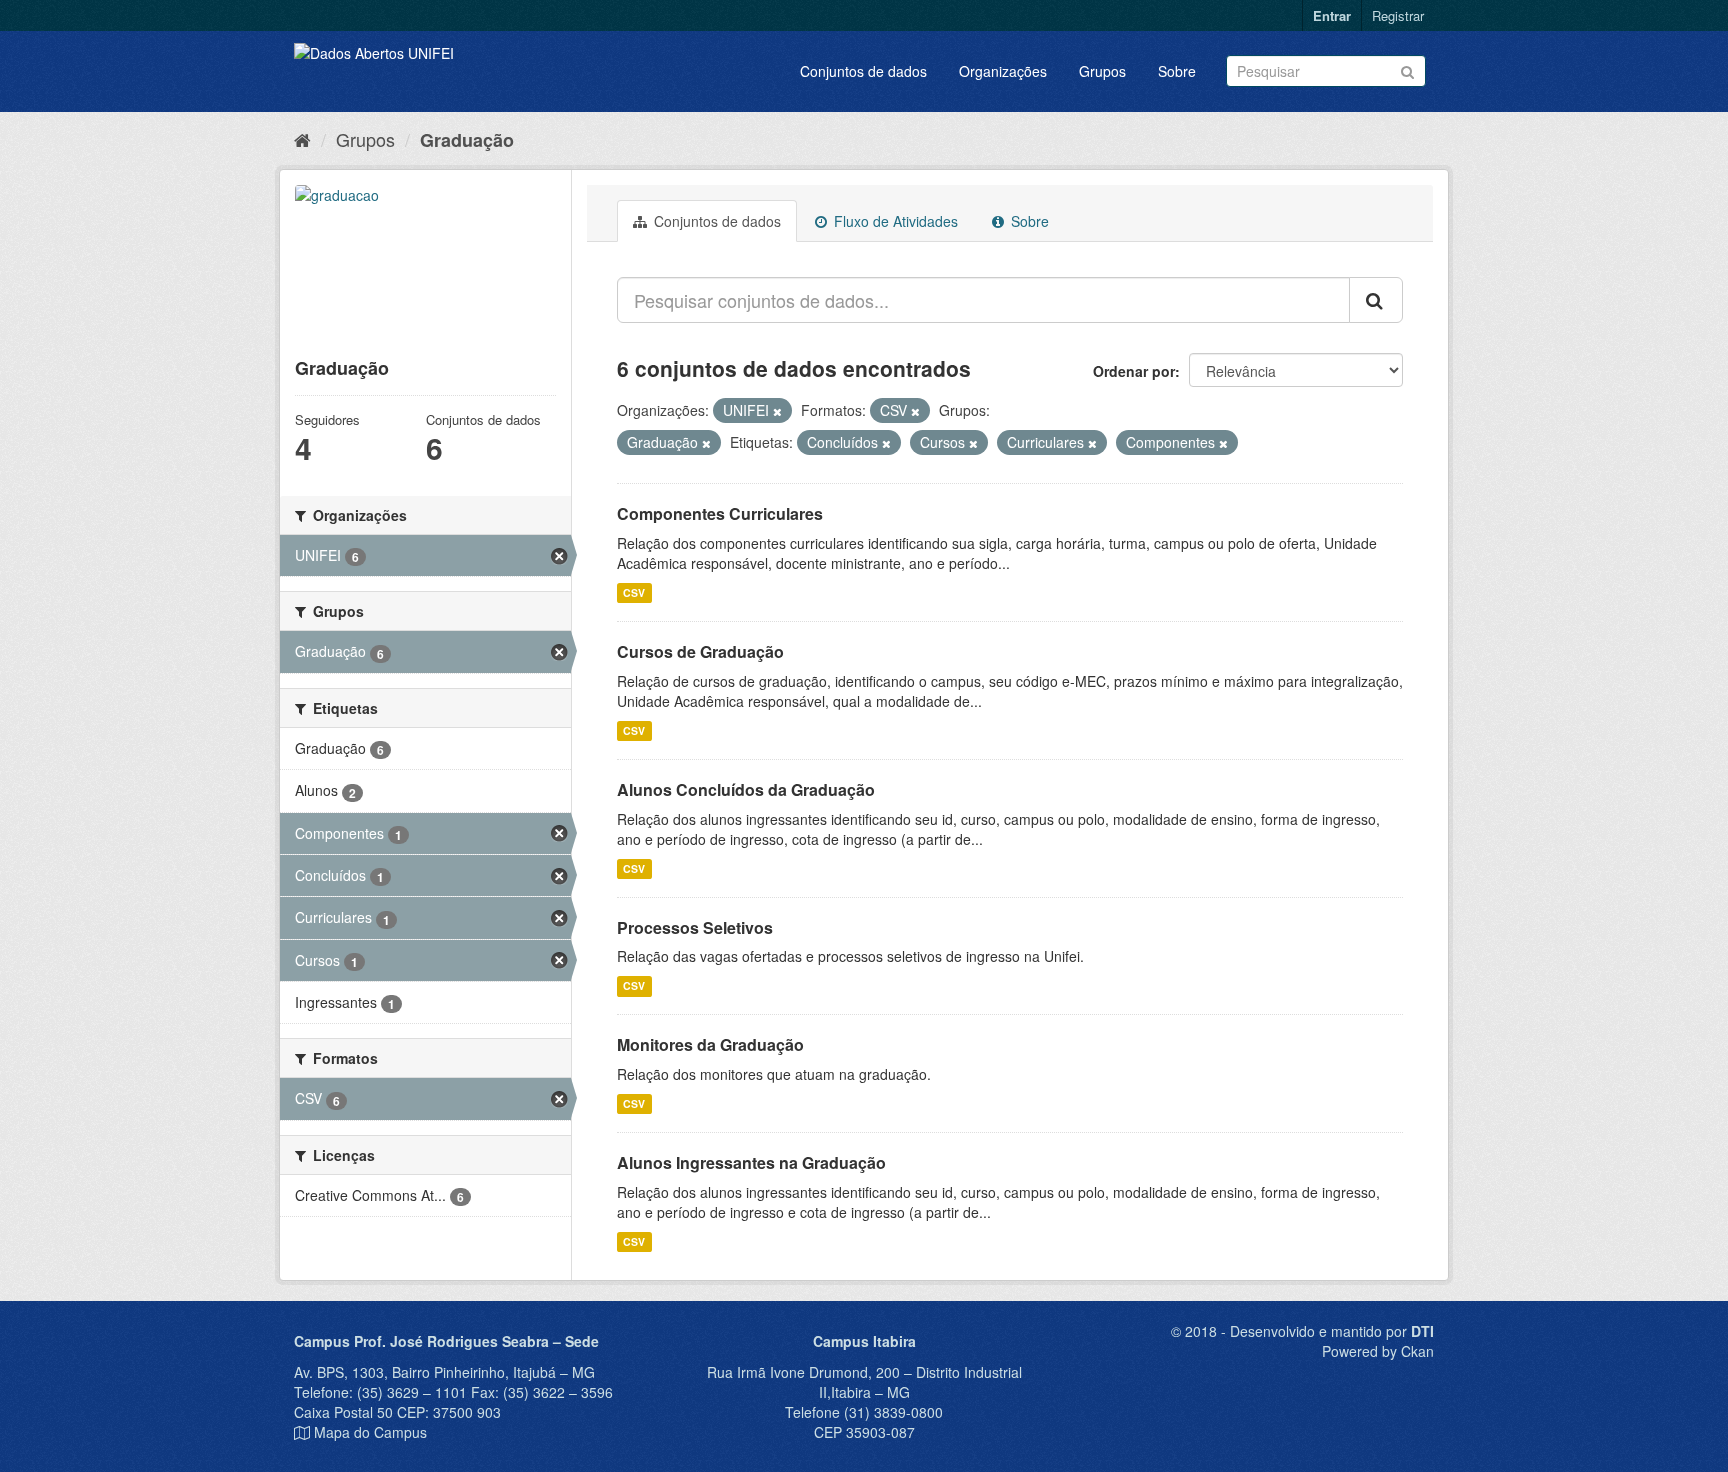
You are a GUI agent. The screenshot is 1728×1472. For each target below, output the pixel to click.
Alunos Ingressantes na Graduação (751, 1162)
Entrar (1332, 15)
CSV (634, 592)
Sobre (1177, 71)
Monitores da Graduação (710, 1044)
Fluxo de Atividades (894, 221)
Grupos (1102, 71)
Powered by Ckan (1378, 1351)
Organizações (1003, 71)
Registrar (1398, 15)
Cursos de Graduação (700, 651)
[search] (1376, 300)
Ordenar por (1134, 371)
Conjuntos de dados (863, 71)
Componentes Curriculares (720, 513)
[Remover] (777, 411)
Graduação (467, 140)
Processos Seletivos (695, 927)
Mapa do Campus (370, 1432)
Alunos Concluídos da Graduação (746, 789)
